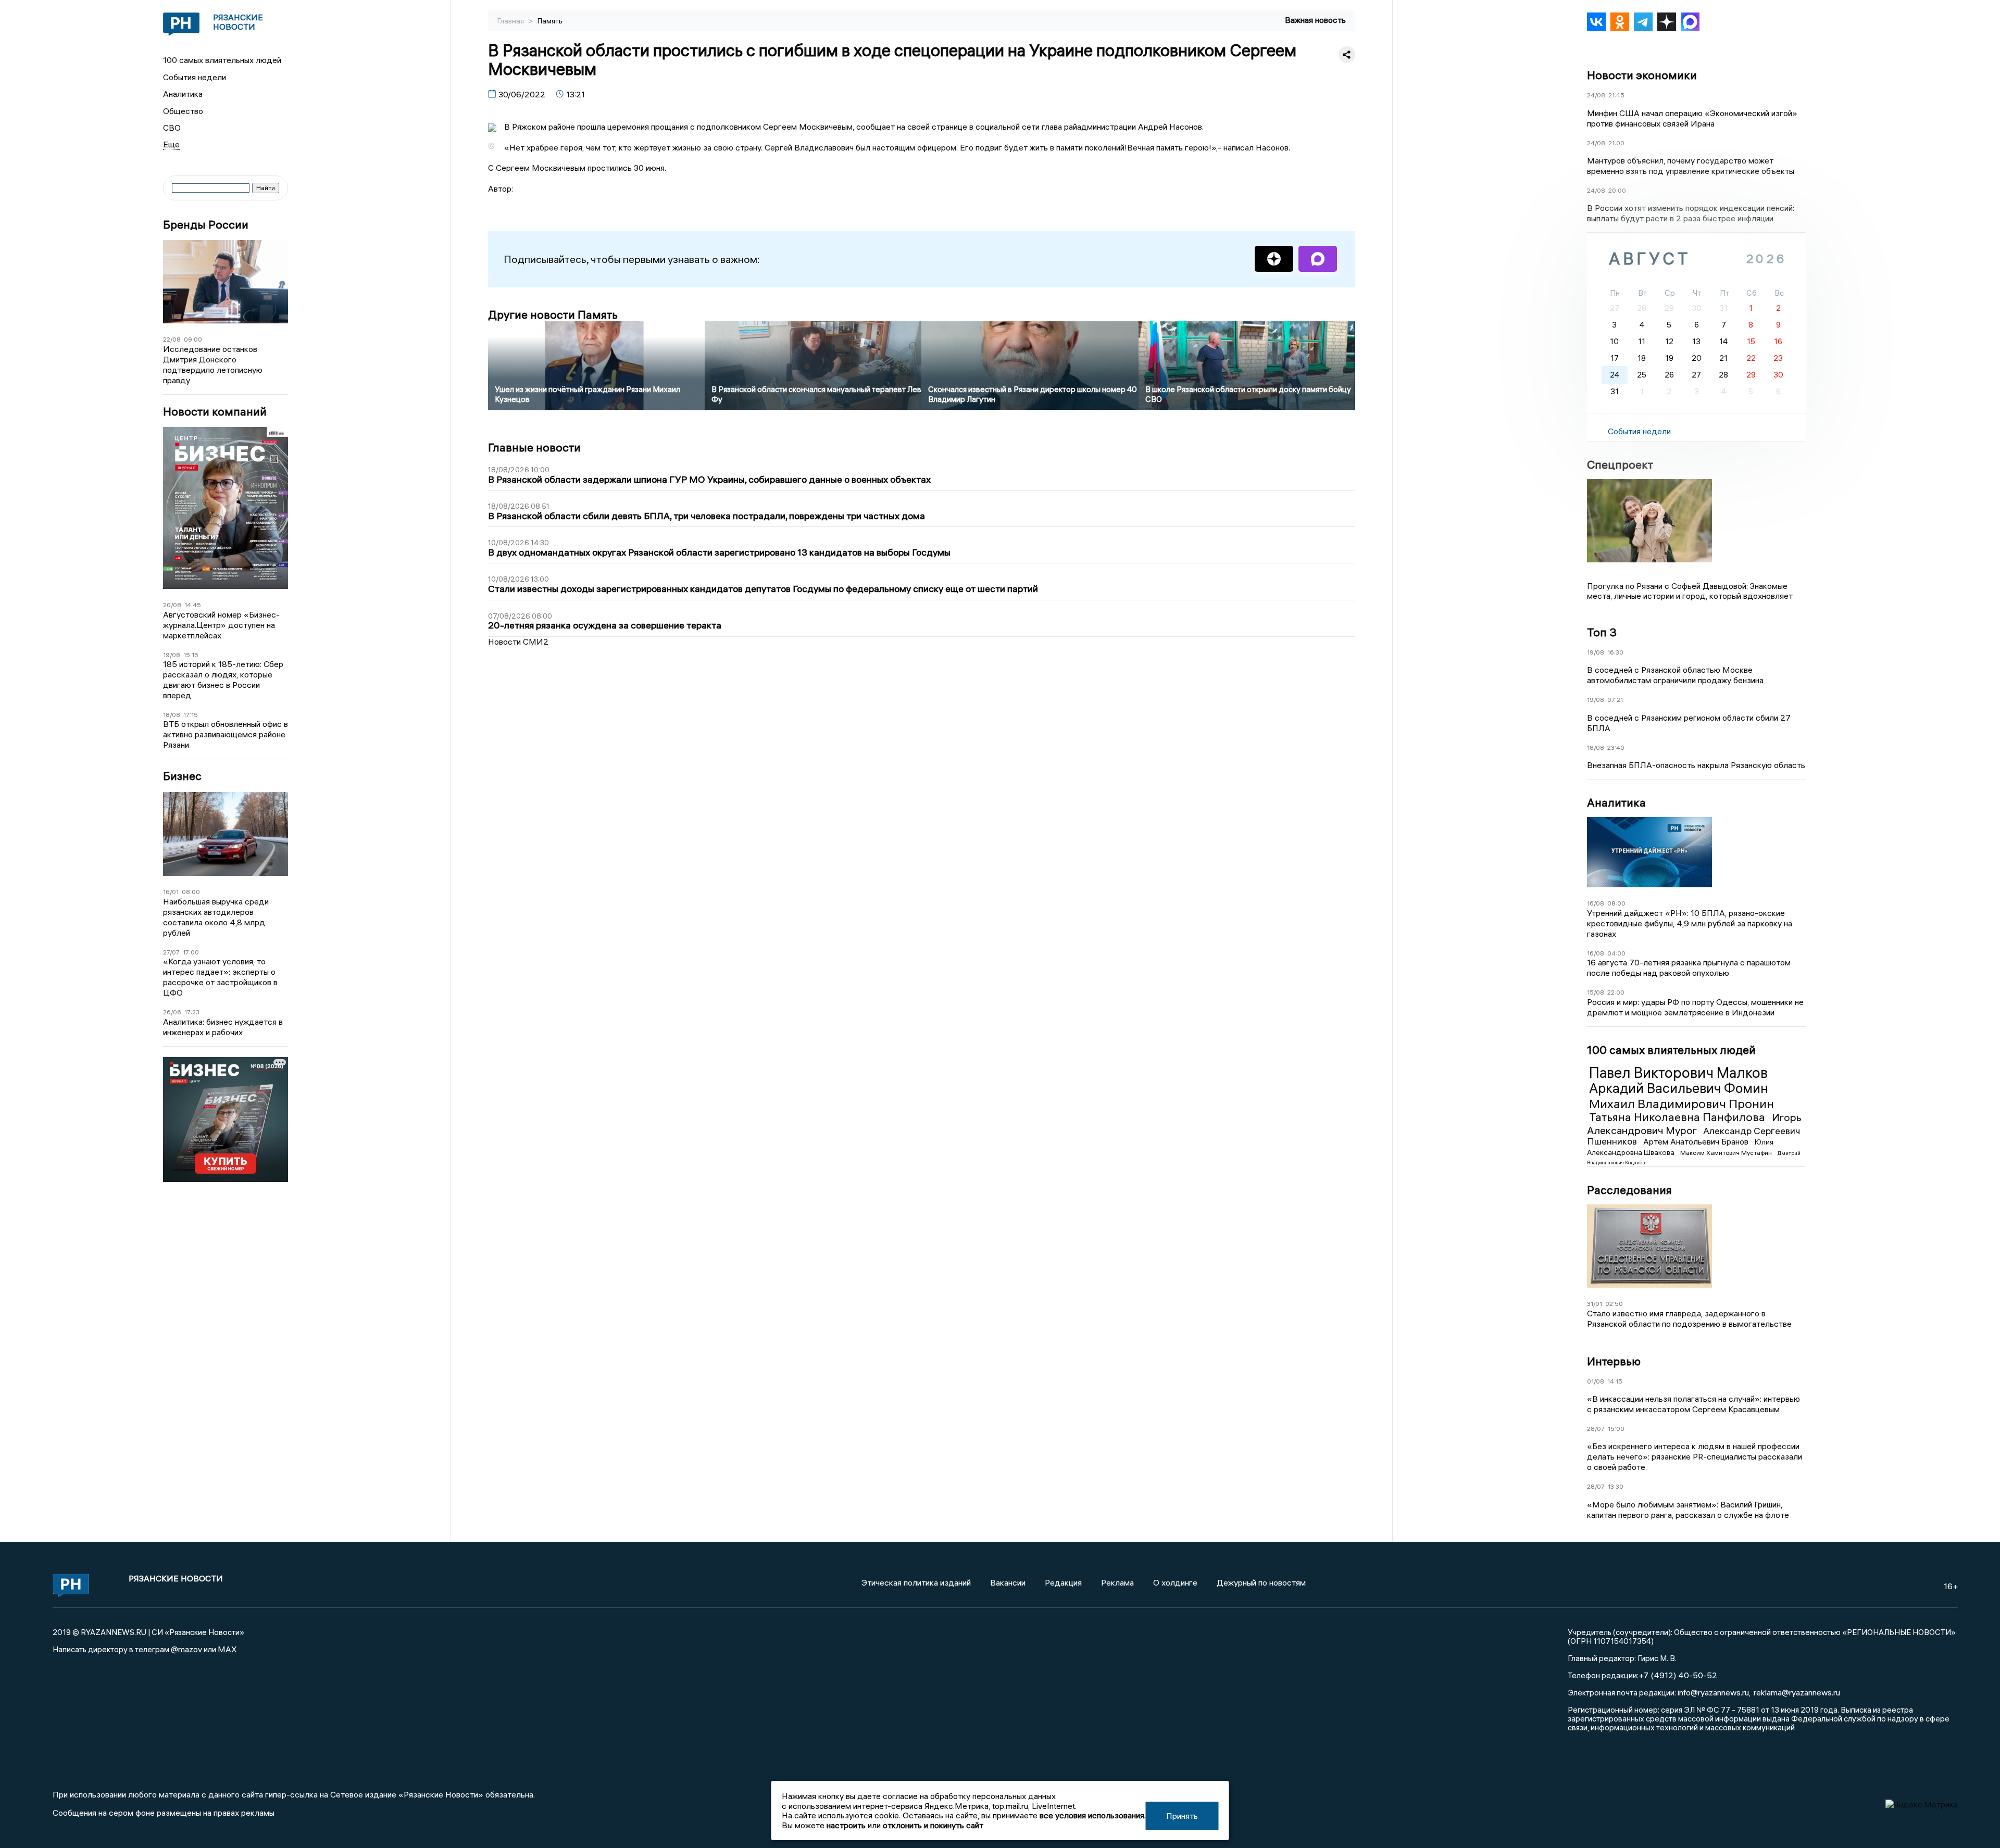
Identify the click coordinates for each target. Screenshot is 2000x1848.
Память (550, 21)
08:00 (191, 892)
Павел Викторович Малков (1678, 1073)
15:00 (1616, 1429)
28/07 (1596, 1429)
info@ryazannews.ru (1713, 1692)
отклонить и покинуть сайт (933, 1825)
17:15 (191, 715)
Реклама (1117, 1582)
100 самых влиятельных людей (222, 60)
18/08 (172, 715)
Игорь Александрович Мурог (1694, 1123)
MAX (227, 1649)
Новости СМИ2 (518, 642)
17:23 (192, 1012)
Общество (183, 111)
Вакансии (1008, 1582)
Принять (1182, 1816)
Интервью (1614, 1361)
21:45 (1616, 95)
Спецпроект (1620, 464)
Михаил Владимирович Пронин (1682, 1103)
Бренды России (206, 225)
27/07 (171, 952)
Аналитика (183, 94)
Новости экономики (1642, 75)
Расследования (1629, 1190)
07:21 (1615, 700)
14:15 (1615, 1381)
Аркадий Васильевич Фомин (1679, 1088)
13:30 (1616, 1486)
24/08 (1596, 95)
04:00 (1616, 953)
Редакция (1063, 1582)
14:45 (193, 605)
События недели (195, 77)
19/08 (172, 655)
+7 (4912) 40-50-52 (1678, 1675)
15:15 (191, 655)
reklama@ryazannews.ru (1797, 1692)
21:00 (1616, 143)
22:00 (1616, 992)
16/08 (1596, 903)
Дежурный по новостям (1261, 1582)
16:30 (1615, 652)
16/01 (171, 892)
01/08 (1596, 1381)
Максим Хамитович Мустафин (1727, 1153)
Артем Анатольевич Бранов (1697, 1141)
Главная (511, 21)
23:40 (1616, 747)
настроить (846, 1825)
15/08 (1596, 992)
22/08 (172, 339)
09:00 (193, 339)
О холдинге (1175, 1582)
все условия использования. (1093, 1815)
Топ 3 (1602, 632)
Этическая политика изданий (916, 1582)
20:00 (1617, 190)
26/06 (172, 1012)
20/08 (172, 605)
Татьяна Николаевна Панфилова (1678, 1117)
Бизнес (182, 776)
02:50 (1614, 1304)
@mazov (186, 1649)
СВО (172, 128)
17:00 (191, 952)
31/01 (1595, 1304)
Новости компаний (215, 412)
